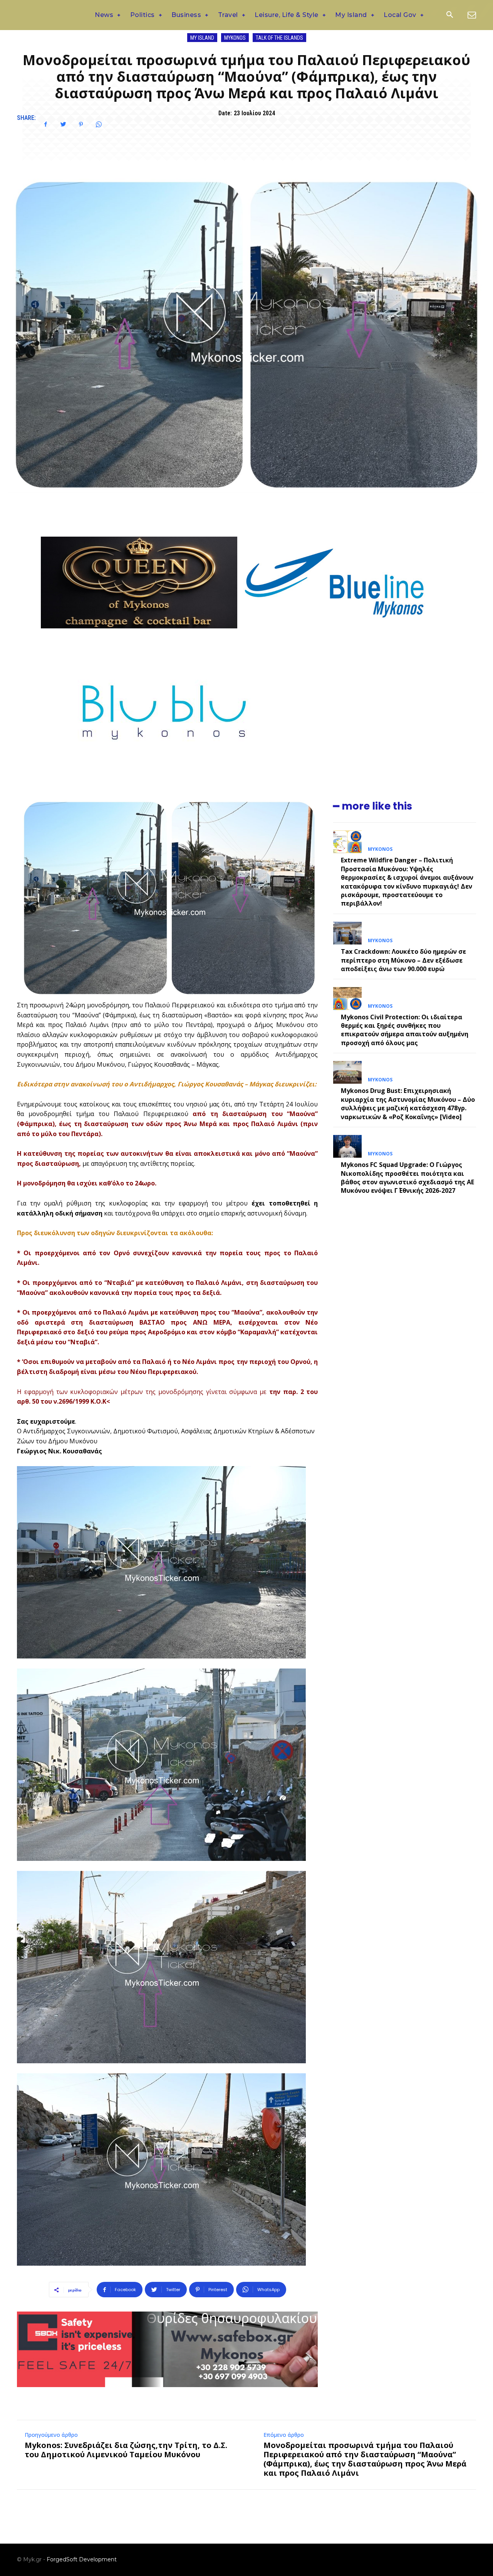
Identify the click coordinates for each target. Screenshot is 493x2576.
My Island (202, 38)
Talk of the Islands (279, 38)
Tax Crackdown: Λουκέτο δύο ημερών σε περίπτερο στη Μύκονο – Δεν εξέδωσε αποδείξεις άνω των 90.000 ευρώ (403, 960)
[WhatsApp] (99, 125)
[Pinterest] (81, 125)
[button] (449, 15)
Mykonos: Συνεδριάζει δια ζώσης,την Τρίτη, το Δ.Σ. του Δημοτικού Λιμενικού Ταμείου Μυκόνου (126, 2450)
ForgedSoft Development (82, 2559)
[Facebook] (45, 125)
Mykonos (235, 38)
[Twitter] (63, 125)
